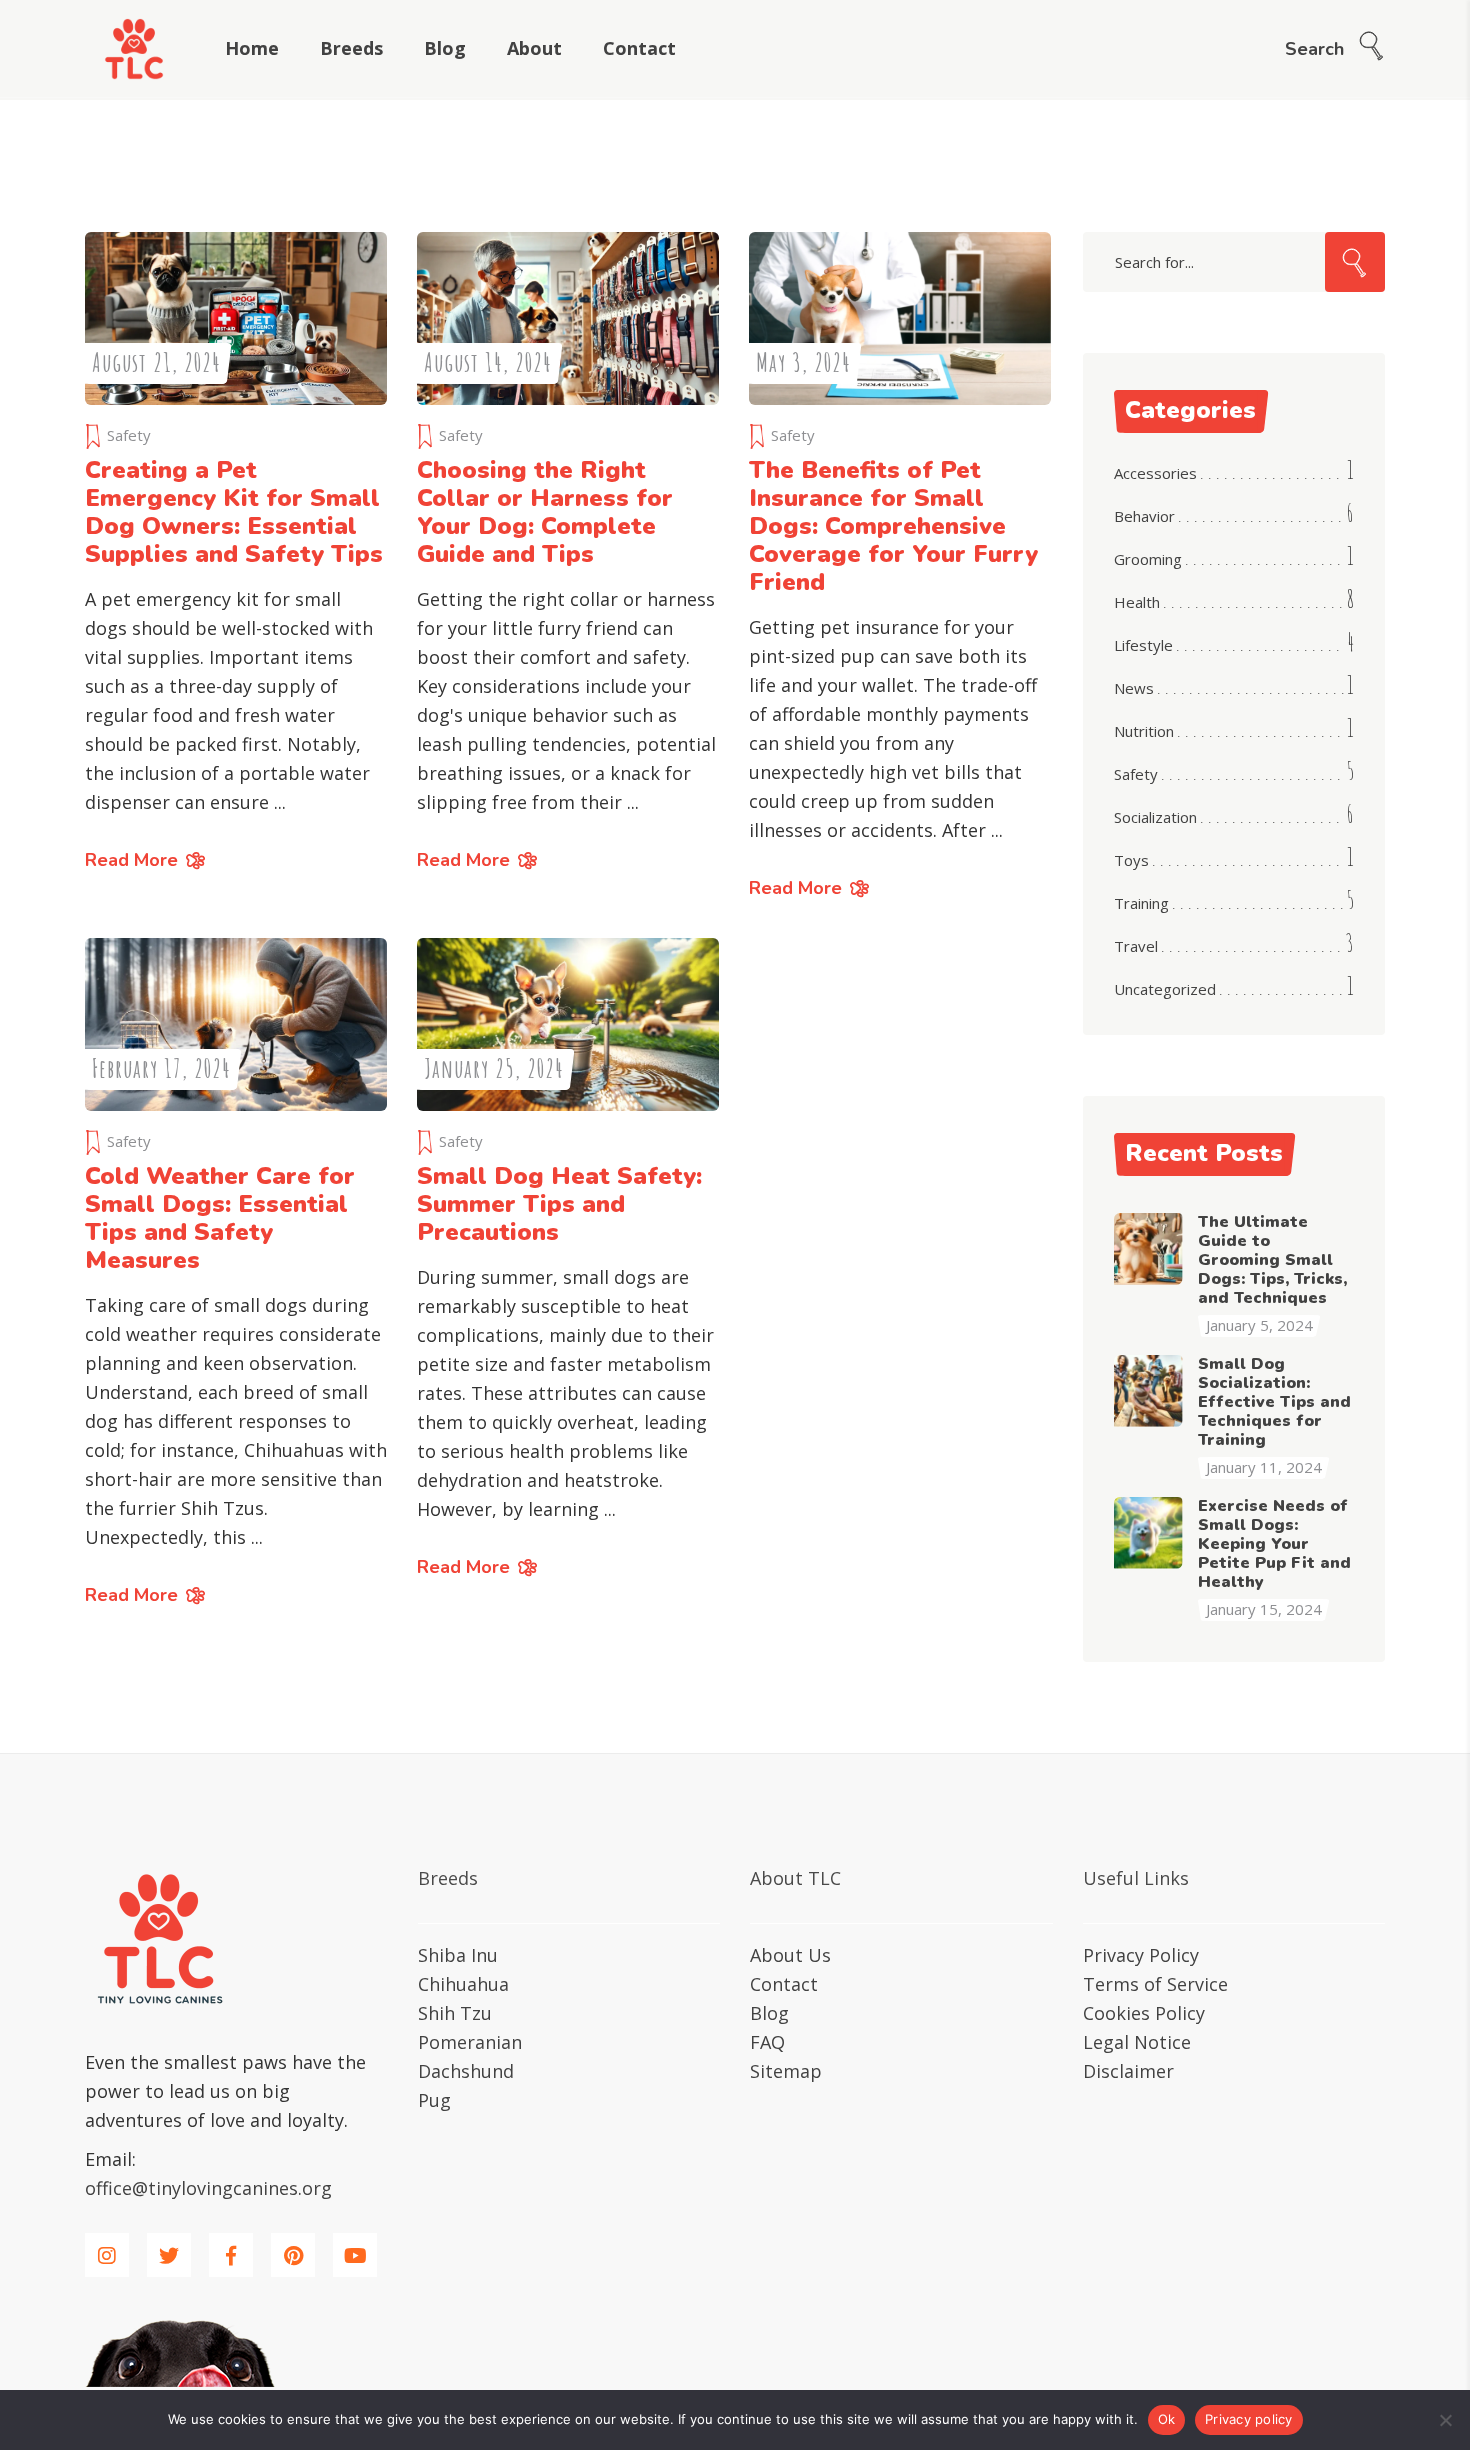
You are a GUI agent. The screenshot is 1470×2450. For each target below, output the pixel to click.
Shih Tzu (455, 2013)
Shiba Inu (458, 1955)
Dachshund (466, 2071)
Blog (769, 2013)
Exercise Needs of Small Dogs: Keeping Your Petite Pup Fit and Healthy (1274, 1544)
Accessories (1155, 473)
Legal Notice (1137, 2042)
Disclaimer (1128, 2071)
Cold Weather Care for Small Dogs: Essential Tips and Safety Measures (220, 1218)
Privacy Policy (1141, 1955)
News (1134, 688)
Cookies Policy (1144, 2013)
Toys (1131, 860)
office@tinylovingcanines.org (208, 2188)
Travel (1136, 946)
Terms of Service (1155, 1984)
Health (1137, 602)
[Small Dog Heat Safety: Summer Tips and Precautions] (568, 1024)
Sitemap (786, 2071)
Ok (1167, 2419)
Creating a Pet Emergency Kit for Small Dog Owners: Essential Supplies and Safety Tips (234, 512)
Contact (784, 1984)
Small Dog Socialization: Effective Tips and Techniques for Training (1274, 1402)
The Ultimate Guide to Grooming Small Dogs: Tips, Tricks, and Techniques (1272, 1260)
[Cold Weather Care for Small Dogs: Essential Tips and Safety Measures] (236, 1024)
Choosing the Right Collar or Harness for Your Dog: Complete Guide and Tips (545, 512)
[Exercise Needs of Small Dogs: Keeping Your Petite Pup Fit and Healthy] (1149, 1532)
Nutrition (1144, 731)
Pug (434, 2100)
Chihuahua (463, 1984)
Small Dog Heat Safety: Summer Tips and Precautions (559, 1204)
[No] (1445, 2420)
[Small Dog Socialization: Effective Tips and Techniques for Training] (1149, 1390)
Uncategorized (1165, 989)
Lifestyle (1143, 645)
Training (1141, 903)
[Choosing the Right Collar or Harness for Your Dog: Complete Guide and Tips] (568, 318)
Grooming (1148, 559)
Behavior (1144, 516)
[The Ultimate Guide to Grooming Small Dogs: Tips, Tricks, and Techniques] (1149, 1248)
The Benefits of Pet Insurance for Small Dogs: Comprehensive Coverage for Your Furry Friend (893, 526)
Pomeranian (470, 2042)
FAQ (767, 2042)
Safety (129, 435)
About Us (790, 1955)
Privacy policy (1249, 2419)
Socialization (1155, 817)
